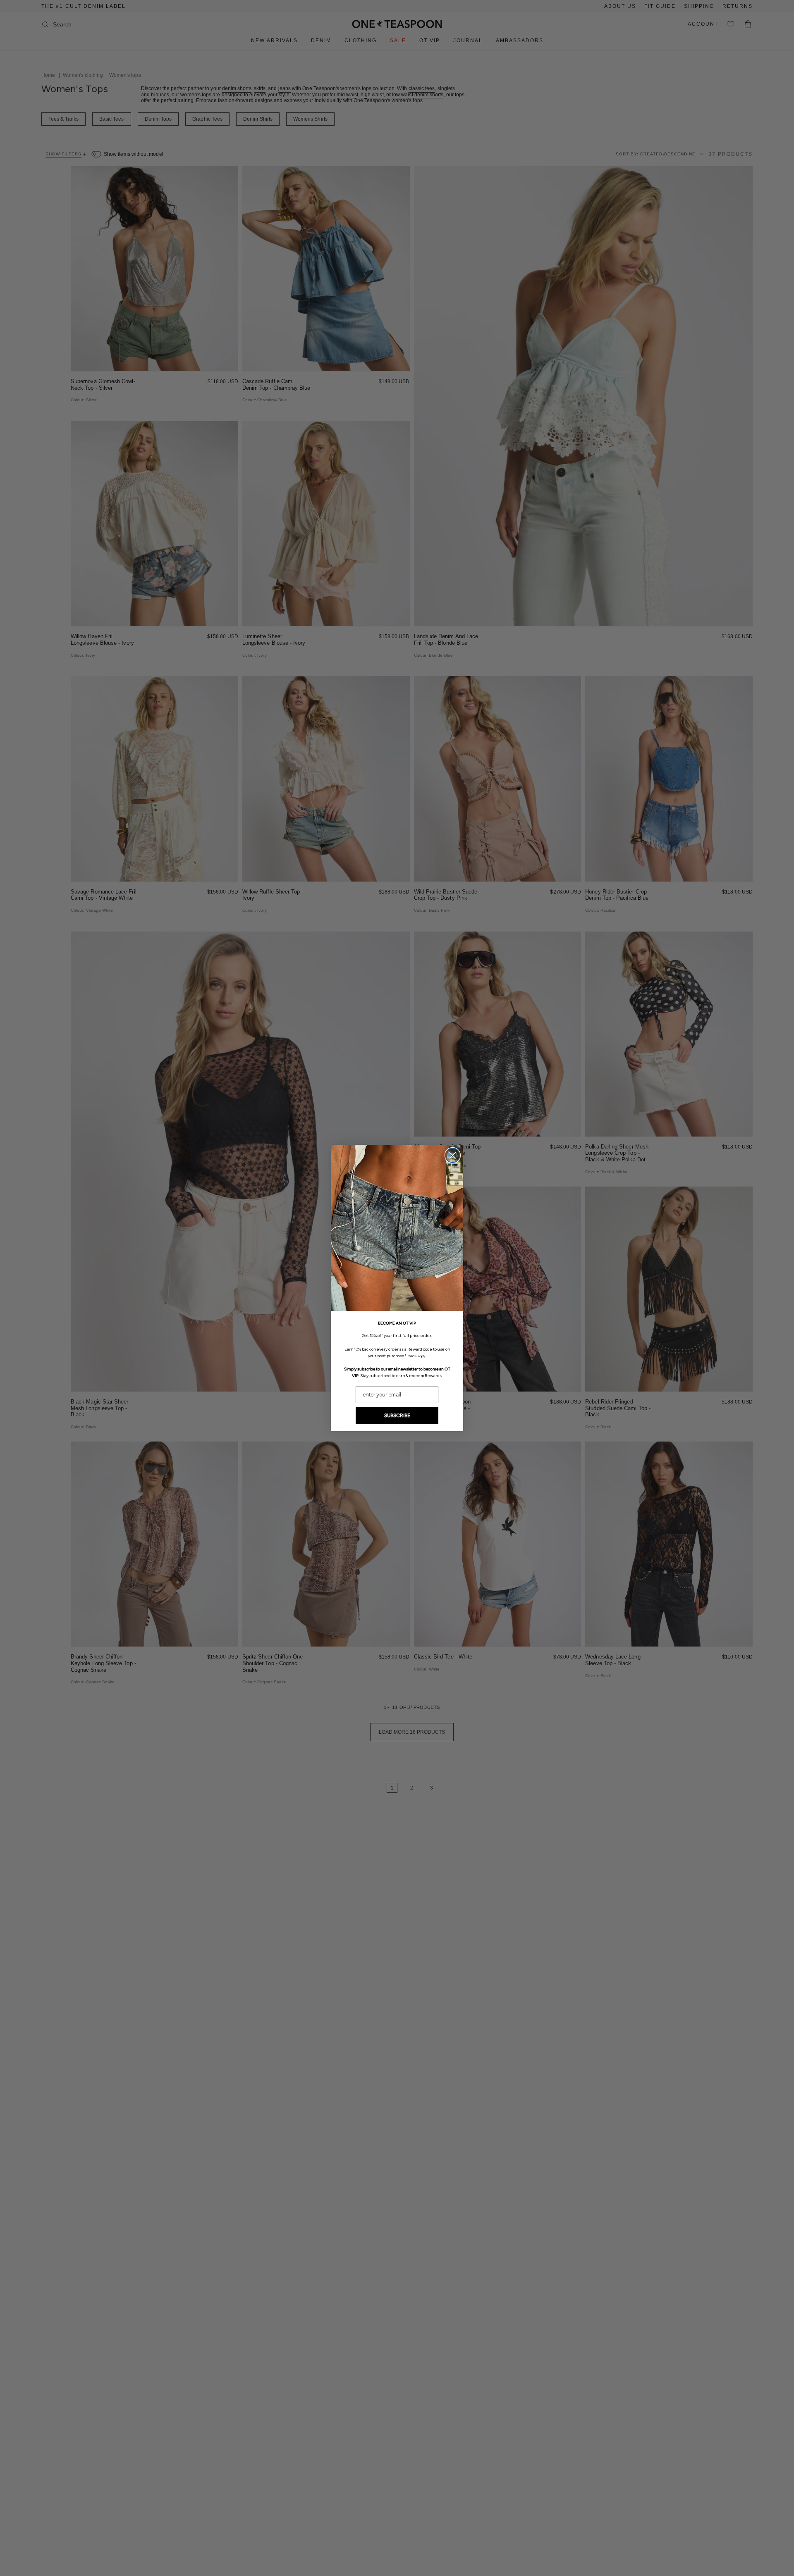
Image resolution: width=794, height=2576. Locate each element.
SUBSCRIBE (397, 1415)
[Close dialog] (453, 1155)
